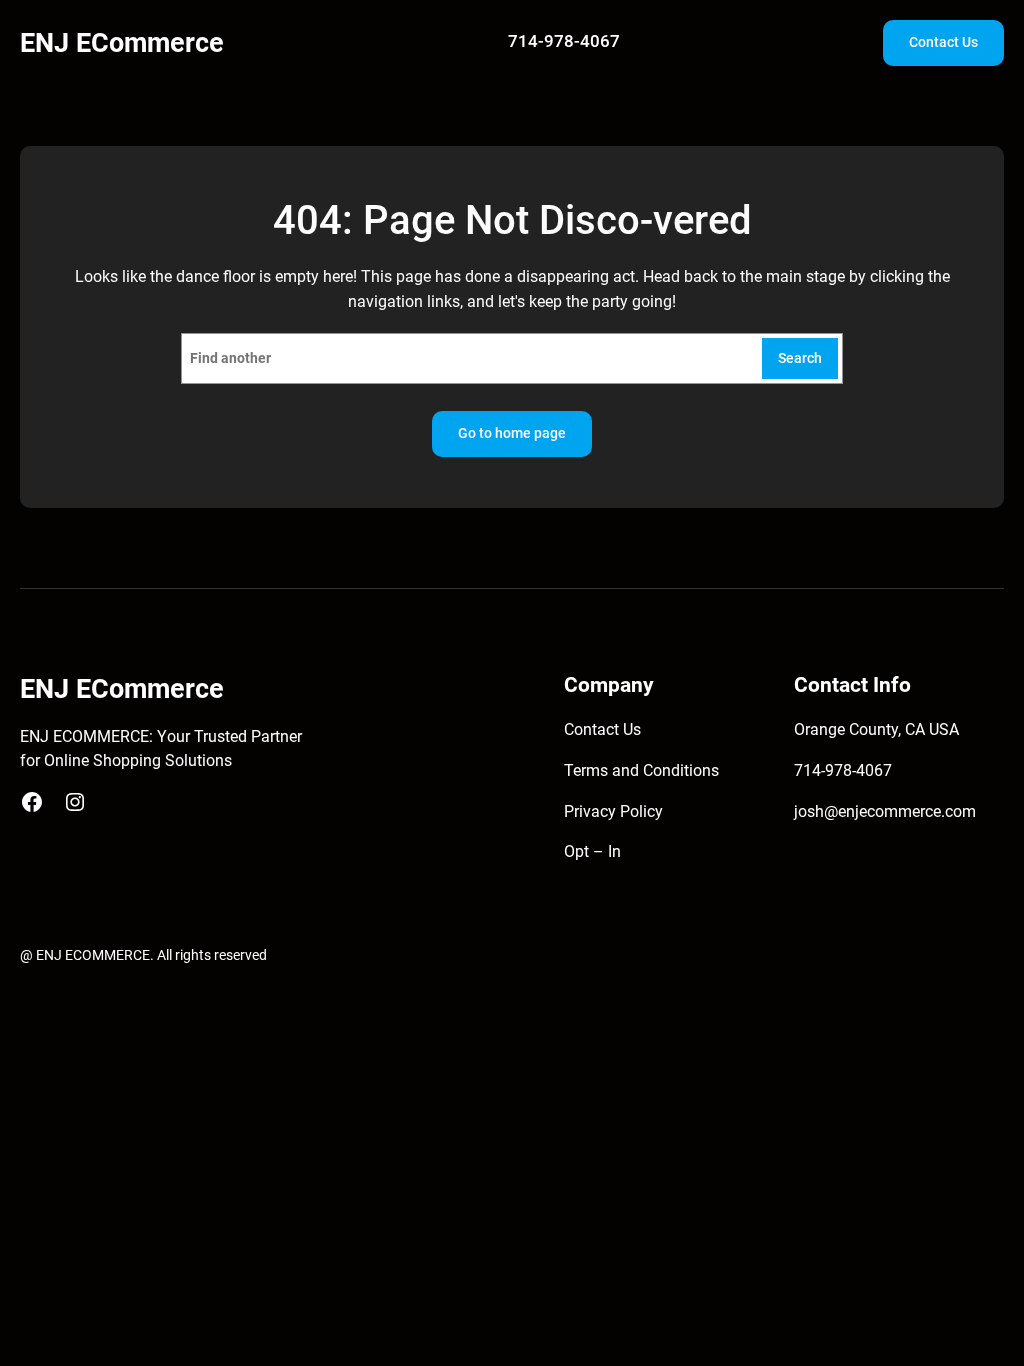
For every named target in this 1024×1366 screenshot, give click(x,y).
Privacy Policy (613, 812)
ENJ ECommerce (122, 42)
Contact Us (943, 42)
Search (800, 358)
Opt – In (592, 852)
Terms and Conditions (641, 771)
